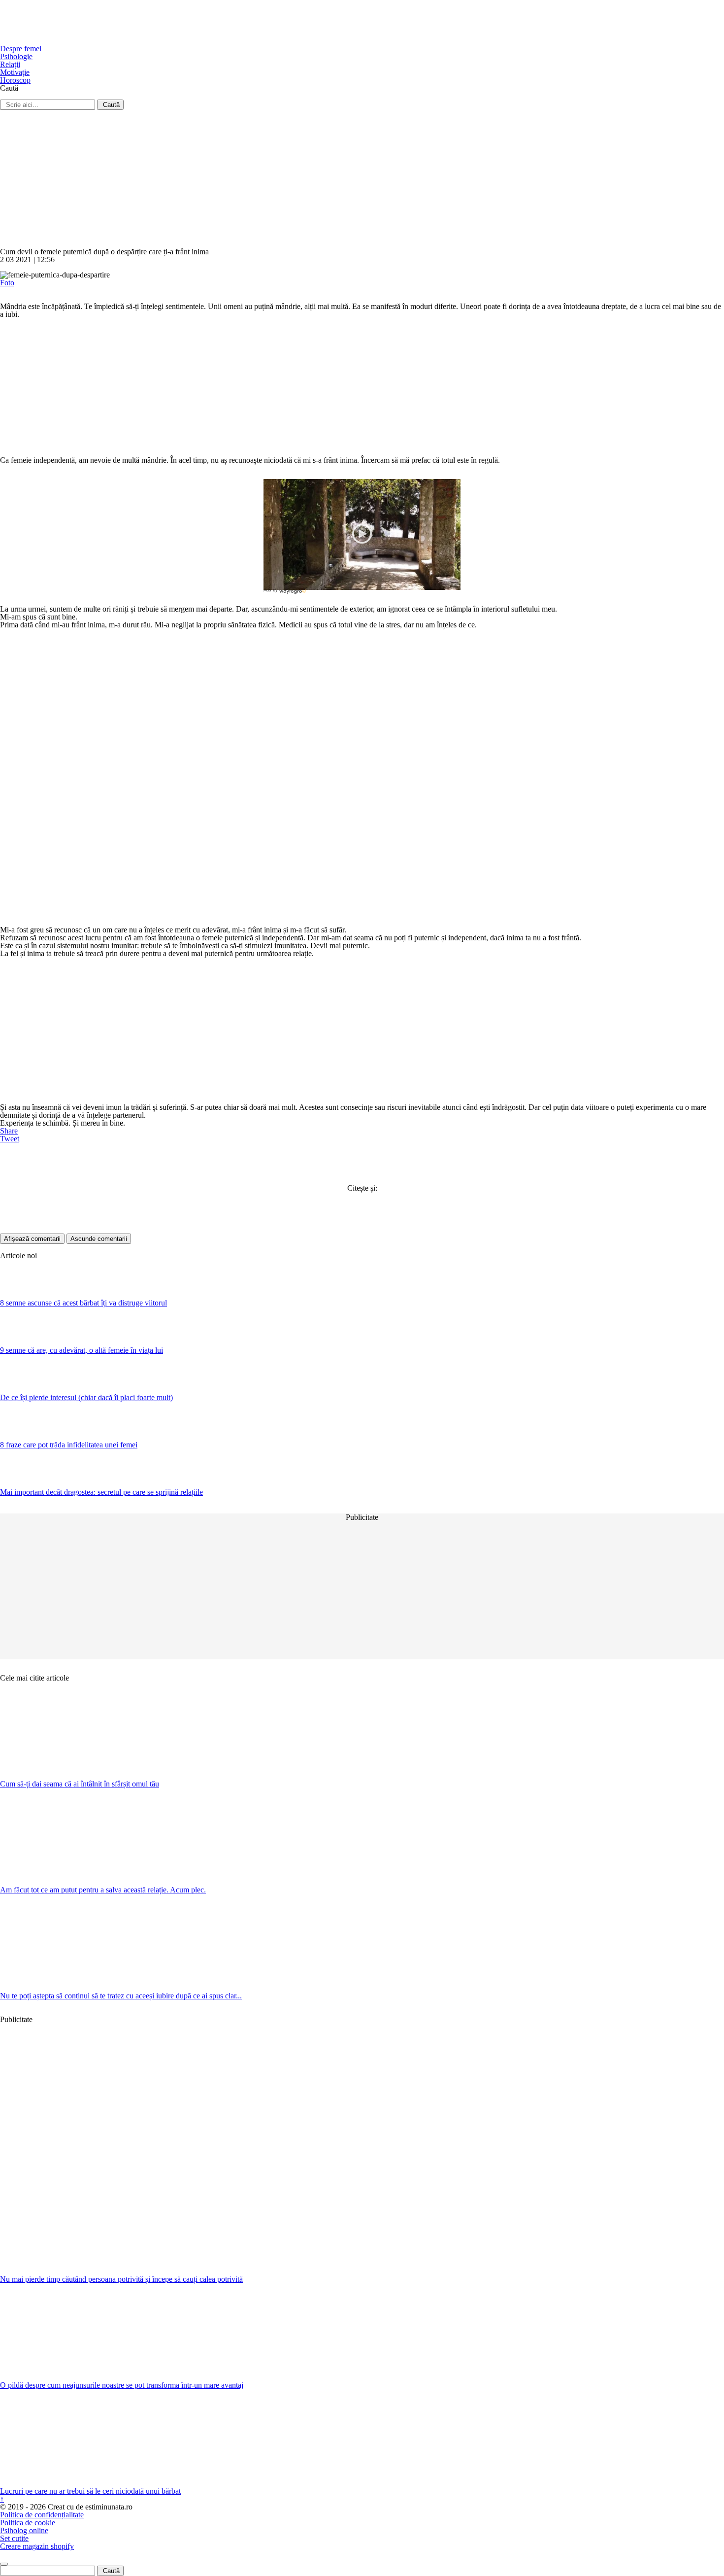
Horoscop (15, 80)
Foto (7, 283)
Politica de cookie (28, 2523)
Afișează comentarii (32, 1239)
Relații (10, 64)
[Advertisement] (296, 179)
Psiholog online (24, 2530)
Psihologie (16, 56)
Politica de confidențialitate (42, 2515)
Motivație (15, 72)
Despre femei (21, 49)
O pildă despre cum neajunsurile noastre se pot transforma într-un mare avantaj (122, 2385)
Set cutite (14, 2538)
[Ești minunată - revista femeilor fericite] (74, 41)
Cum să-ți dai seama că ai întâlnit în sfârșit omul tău (80, 1784)
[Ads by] (294, 594)
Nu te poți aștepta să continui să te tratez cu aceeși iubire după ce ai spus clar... (121, 1996)
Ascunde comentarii (99, 1239)
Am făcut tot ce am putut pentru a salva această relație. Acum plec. (103, 1890)
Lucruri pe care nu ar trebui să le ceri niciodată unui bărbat (90, 2491)
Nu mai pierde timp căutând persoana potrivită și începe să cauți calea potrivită (121, 2279)
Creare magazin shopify (37, 2546)
